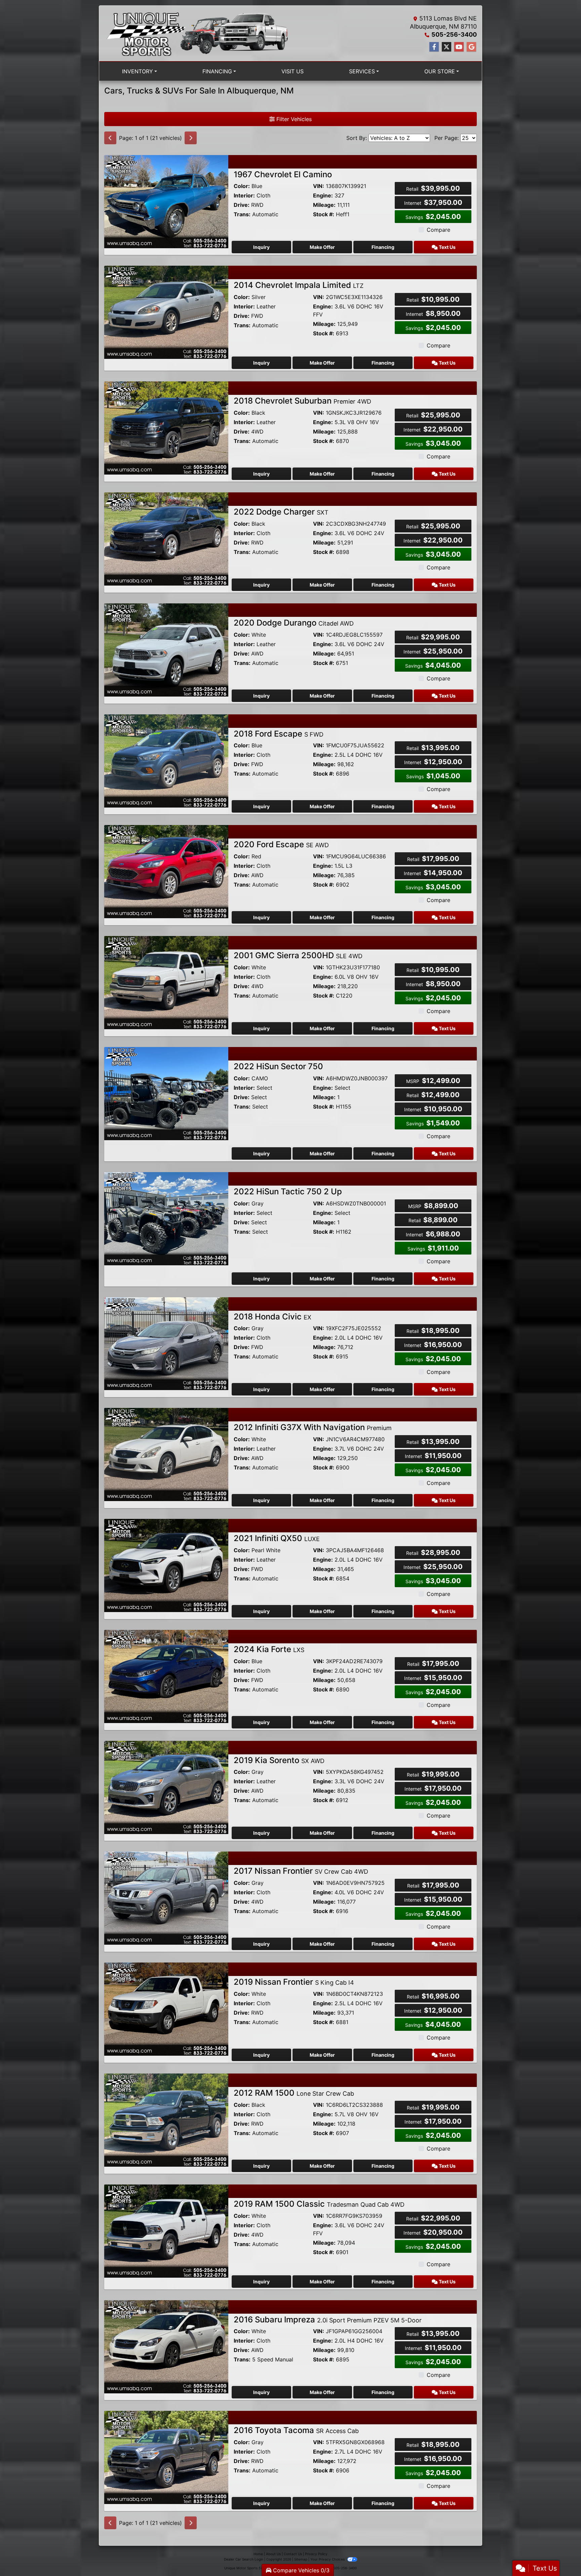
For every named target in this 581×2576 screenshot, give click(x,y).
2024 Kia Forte (269, 1649)
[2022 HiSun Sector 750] (166, 1093)
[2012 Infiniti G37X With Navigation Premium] (166, 1454)
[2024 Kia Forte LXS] (166, 1676)
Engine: (323, 195)
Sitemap (301, 2559)
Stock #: (324, 214)
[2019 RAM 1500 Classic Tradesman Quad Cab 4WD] (166, 2231)
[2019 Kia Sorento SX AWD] (166, 1787)
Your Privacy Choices (328, 2559)
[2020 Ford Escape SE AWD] (166, 871)
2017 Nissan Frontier (301, 1871)
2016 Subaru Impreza (328, 2320)
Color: (242, 186)
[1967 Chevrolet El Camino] (166, 201)
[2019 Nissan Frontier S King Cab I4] (166, 2009)
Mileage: (324, 205)
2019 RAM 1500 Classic (319, 2204)
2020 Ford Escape (281, 844)
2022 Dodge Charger (281, 512)
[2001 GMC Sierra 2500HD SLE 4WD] (166, 982)
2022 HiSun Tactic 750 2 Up (288, 1191)
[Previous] (110, 138)
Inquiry (261, 247)
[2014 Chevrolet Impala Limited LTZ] (166, 312)
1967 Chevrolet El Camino (283, 174)
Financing (383, 247)
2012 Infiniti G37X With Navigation (313, 1427)
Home (258, 2554)
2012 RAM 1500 (294, 2093)
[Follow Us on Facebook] (434, 47)
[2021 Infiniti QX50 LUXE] (166, 1565)
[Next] (191, 138)
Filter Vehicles (293, 119)
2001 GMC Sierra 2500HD (298, 955)
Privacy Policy (316, 2554)
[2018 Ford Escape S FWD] (166, 760)
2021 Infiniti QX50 (277, 1538)
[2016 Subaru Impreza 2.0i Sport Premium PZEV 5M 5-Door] (166, 2346)
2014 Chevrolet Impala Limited (299, 285)
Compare (438, 230)
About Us (273, 2554)
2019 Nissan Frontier (294, 1982)
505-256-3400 (454, 34)
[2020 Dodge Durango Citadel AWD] (166, 649)
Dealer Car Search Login (244, 2559)
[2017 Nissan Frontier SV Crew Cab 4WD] (166, 1898)
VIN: (319, 186)
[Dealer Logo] (197, 33)
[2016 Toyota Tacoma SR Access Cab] (166, 2457)
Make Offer (322, 247)
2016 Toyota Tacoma (296, 2430)
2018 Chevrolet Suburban (302, 401)
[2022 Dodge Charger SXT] (166, 538)
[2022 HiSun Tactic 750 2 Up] (166, 1218)
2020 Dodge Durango (294, 623)
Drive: (242, 205)
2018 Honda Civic (273, 1317)
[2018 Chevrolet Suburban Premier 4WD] (166, 427)
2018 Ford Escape (279, 734)
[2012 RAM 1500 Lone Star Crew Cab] (166, 2120)
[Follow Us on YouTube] (459, 47)
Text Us (447, 247)
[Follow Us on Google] (471, 47)
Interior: (244, 195)
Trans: (242, 214)
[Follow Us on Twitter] (447, 47)
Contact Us (293, 2554)
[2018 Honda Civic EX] (166, 1343)
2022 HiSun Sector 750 (278, 1066)
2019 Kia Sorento (279, 1760)
